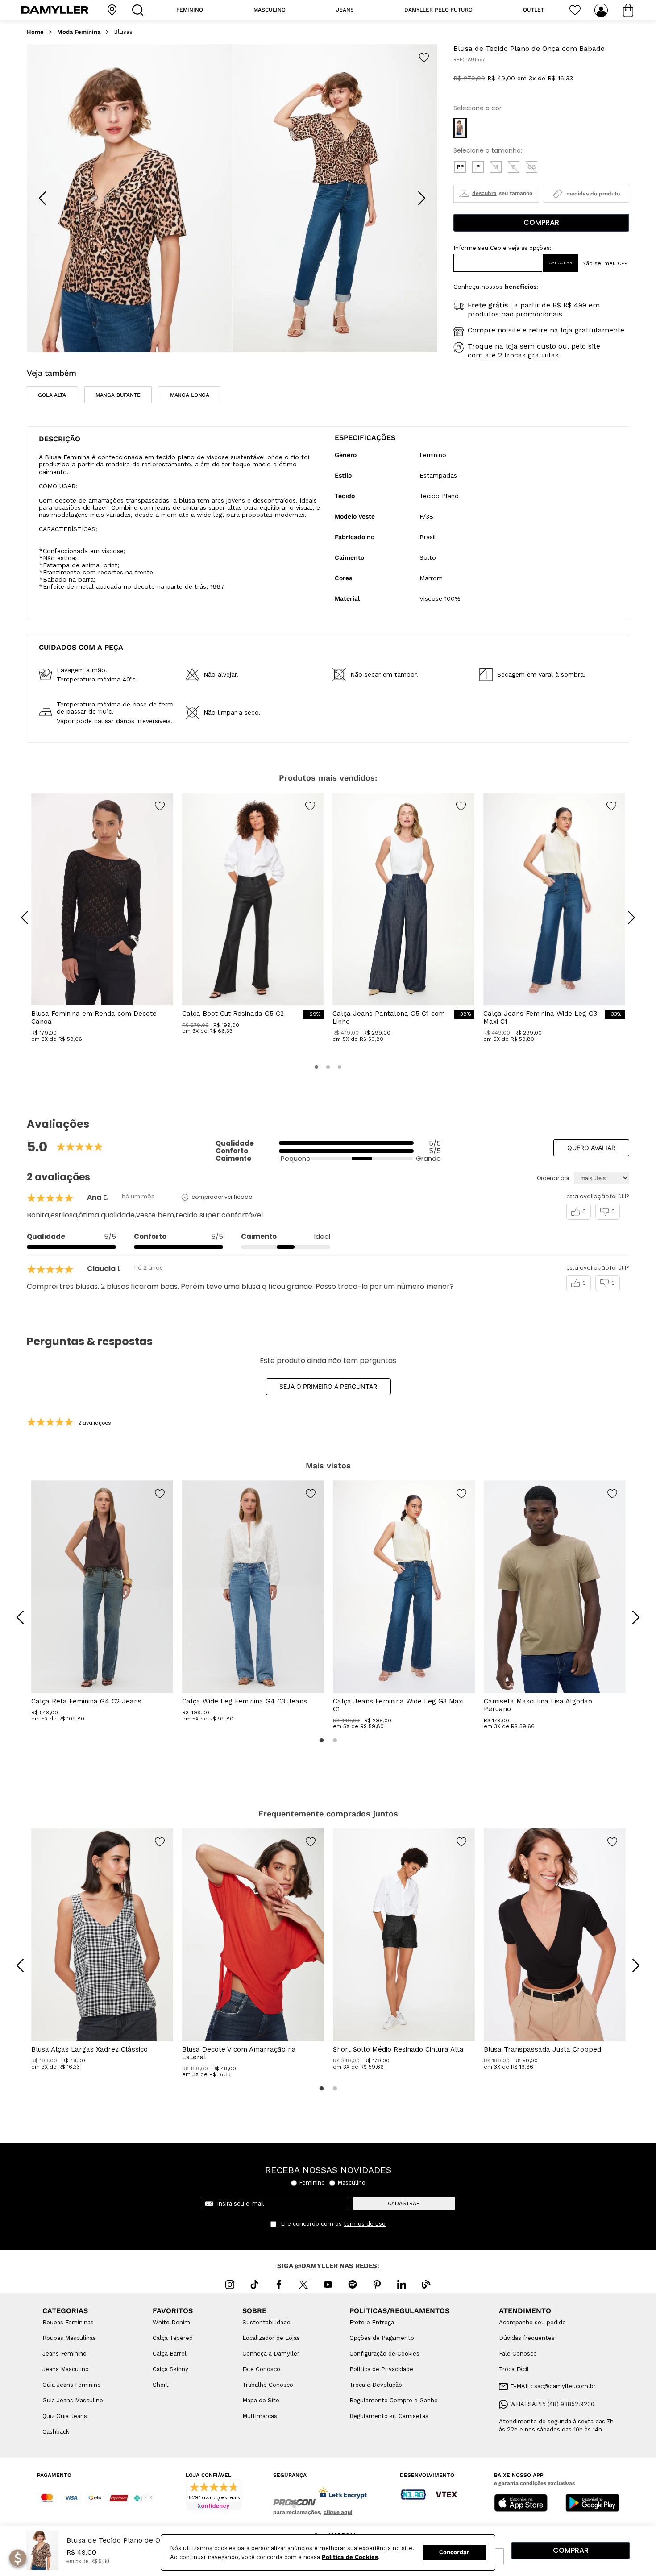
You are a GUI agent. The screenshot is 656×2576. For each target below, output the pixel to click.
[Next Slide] (422, 198)
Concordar (454, 2552)
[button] (460, 128)
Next (629, 1611)
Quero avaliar (591, 1148)
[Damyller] (55, 10)
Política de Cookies (350, 2557)
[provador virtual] (496, 194)
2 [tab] (335, 1741)
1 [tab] (321, 1741)
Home (35, 32)
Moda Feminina (79, 32)
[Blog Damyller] (426, 2285)
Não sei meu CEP (605, 263)
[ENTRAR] (602, 10)
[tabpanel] (102, 1601)
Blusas (123, 32)
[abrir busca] (140, 10)
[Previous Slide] (42, 198)
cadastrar (404, 2203)
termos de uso (365, 2224)
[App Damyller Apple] (521, 2504)
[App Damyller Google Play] (592, 2504)
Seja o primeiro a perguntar (328, 1386)
